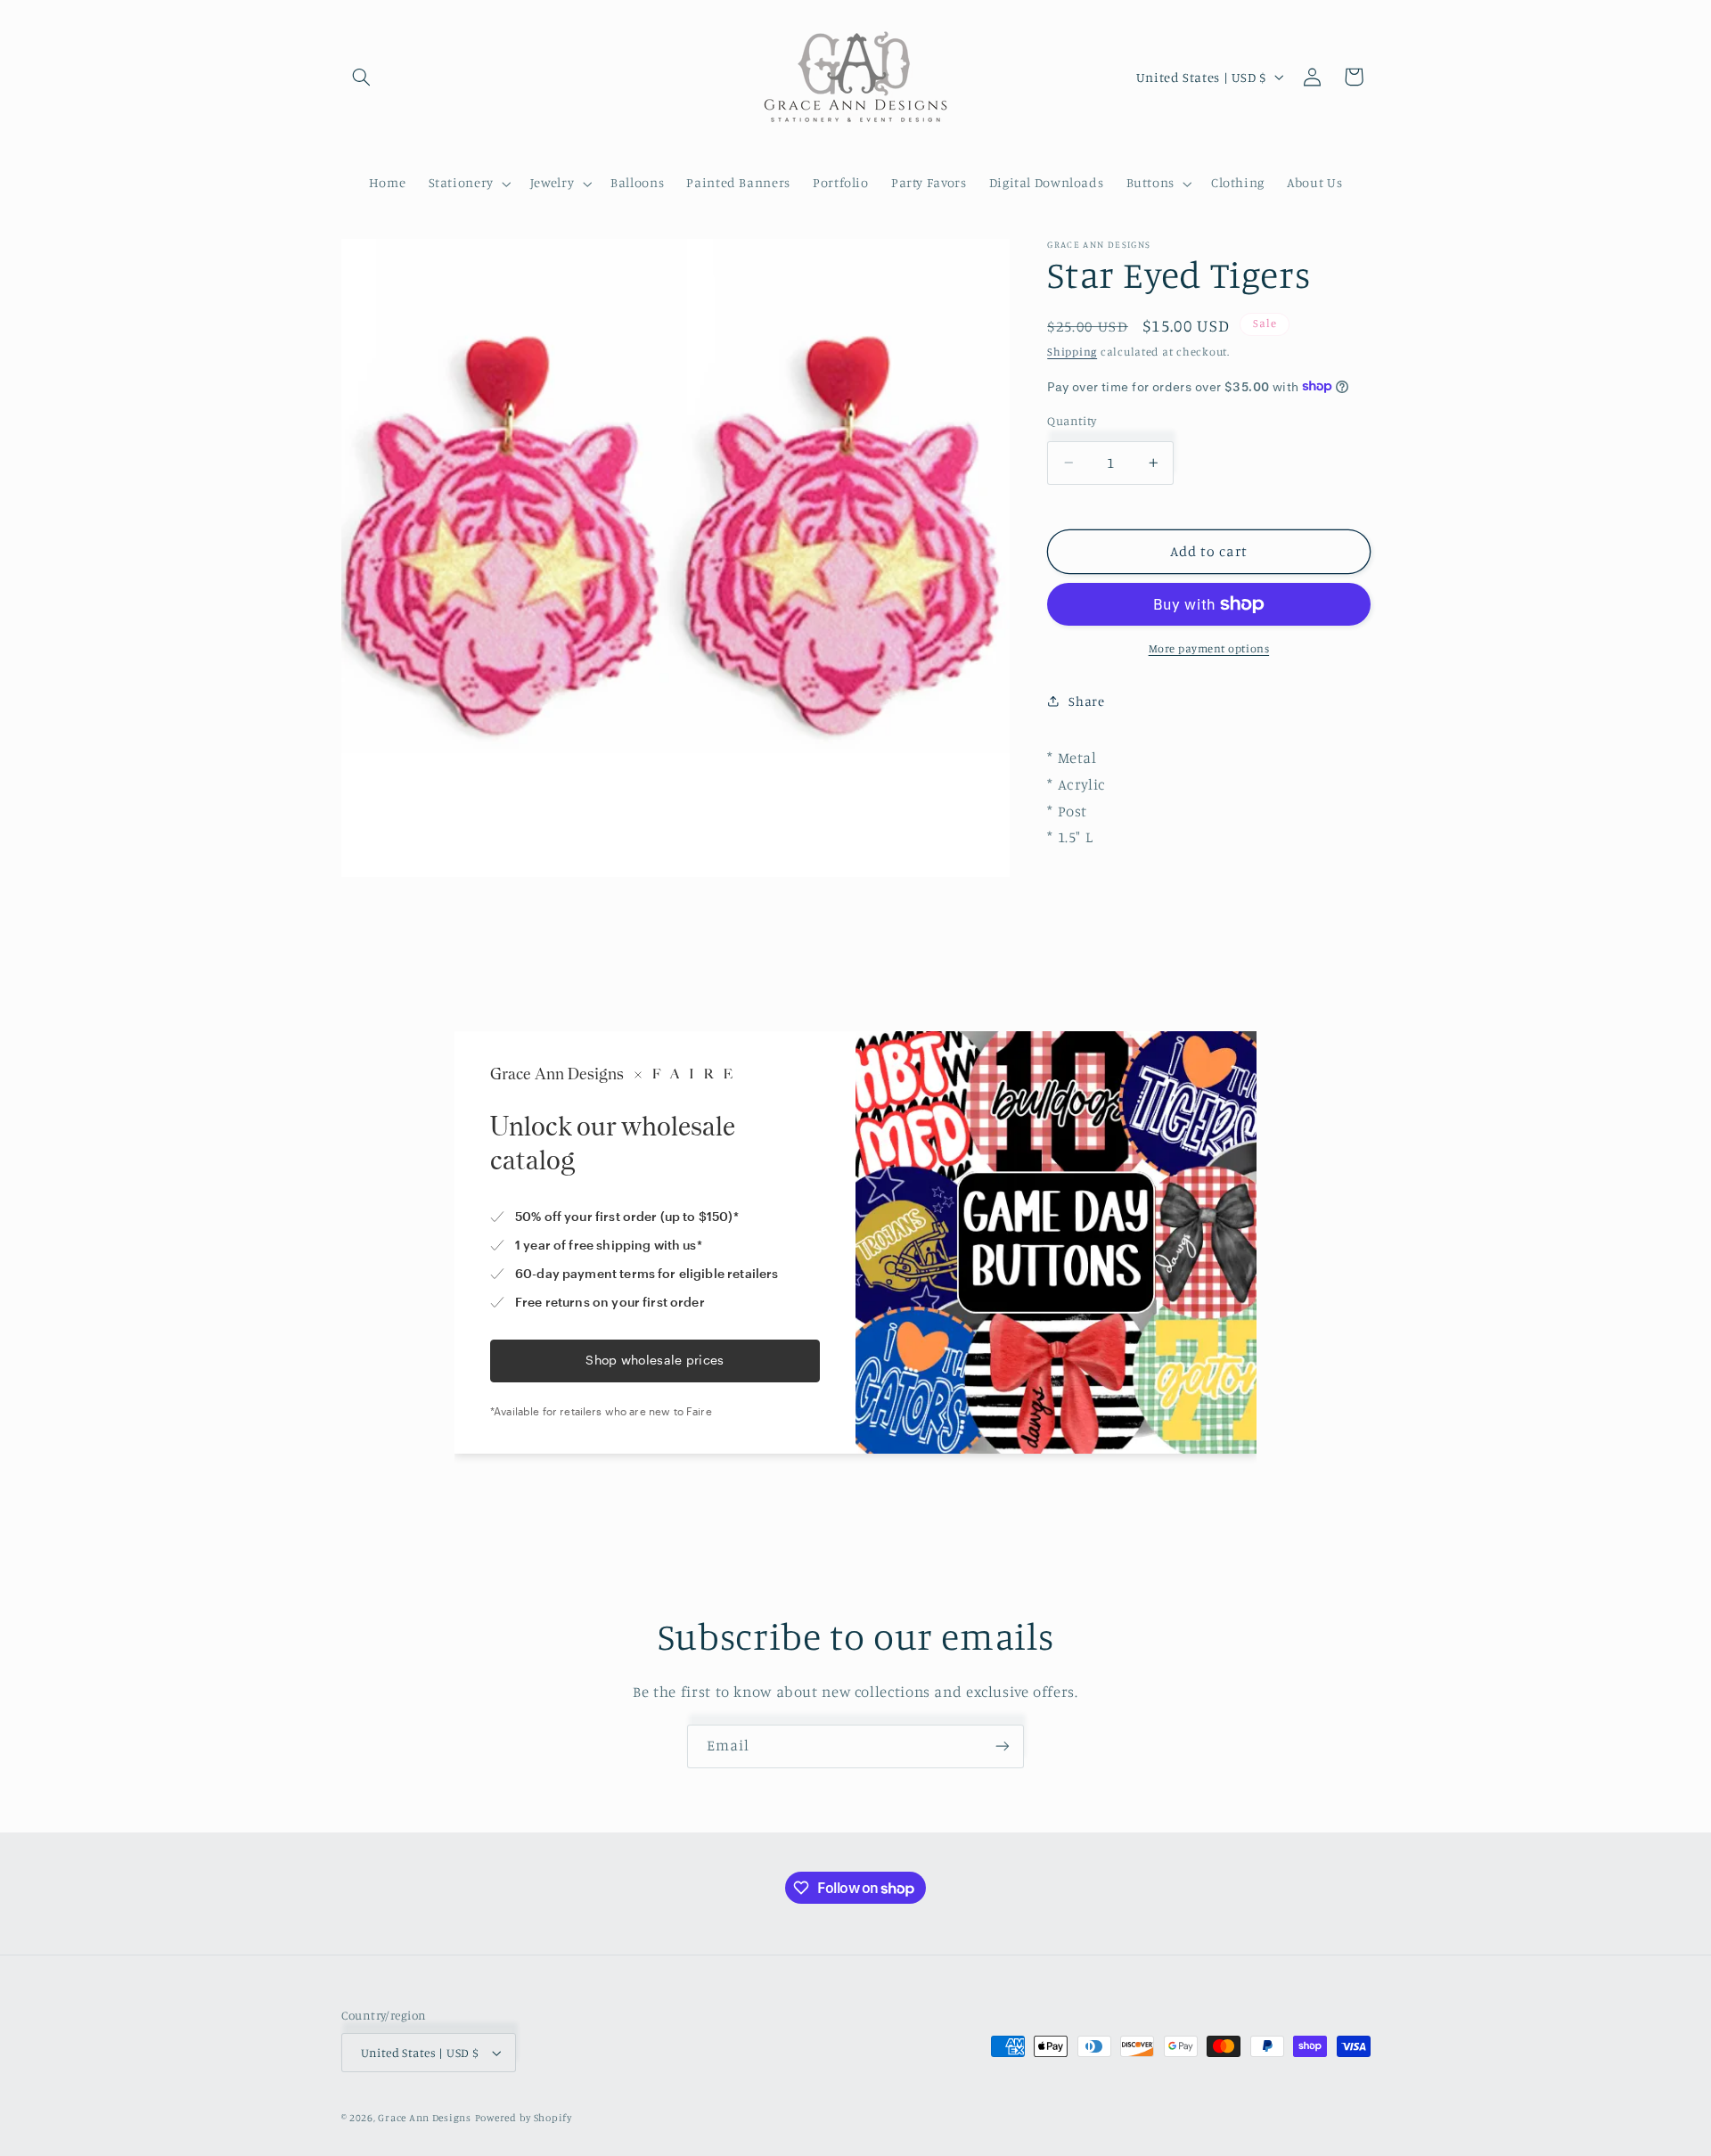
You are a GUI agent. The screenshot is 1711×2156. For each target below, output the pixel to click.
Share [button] (1086, 701)
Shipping (1072, 352)
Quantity (1072, 421)
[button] (362, 77)
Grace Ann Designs (425, 2118)
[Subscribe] (1003, 1746)
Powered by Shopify (524, 2118)
